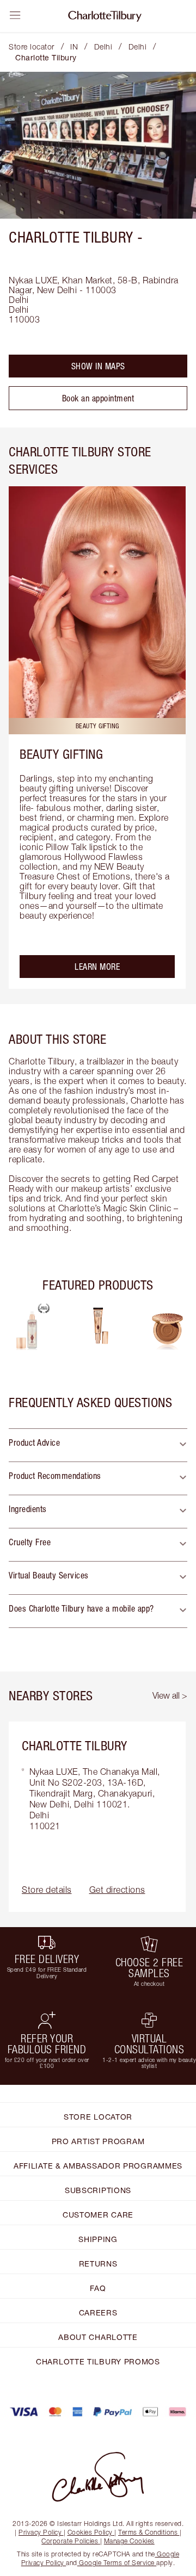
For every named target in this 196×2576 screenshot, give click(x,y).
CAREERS (98, 2312)
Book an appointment (98, 398)
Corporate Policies (70, 2541)
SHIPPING (98, 2239)
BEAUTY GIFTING (61, 754)
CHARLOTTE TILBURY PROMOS (98, 2361)
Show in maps (98, 366)
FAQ (98, 2288)
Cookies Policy (90, 2532)
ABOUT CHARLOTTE (98, 2337)
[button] (98, 1445)
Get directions (117, 1890)
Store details (47, 1890)
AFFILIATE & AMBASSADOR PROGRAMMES (98, 2166)
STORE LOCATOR (98, 2117)
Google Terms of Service (117, 2563)
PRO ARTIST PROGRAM (98, 2141)
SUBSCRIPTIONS (98, 2190)
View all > (170, 1695)
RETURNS (98, 2264)
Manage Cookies (129, 2541)
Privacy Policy (40, 2532)
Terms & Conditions (148, 2532)
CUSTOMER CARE (98, 2215)
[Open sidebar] (15, 15)
